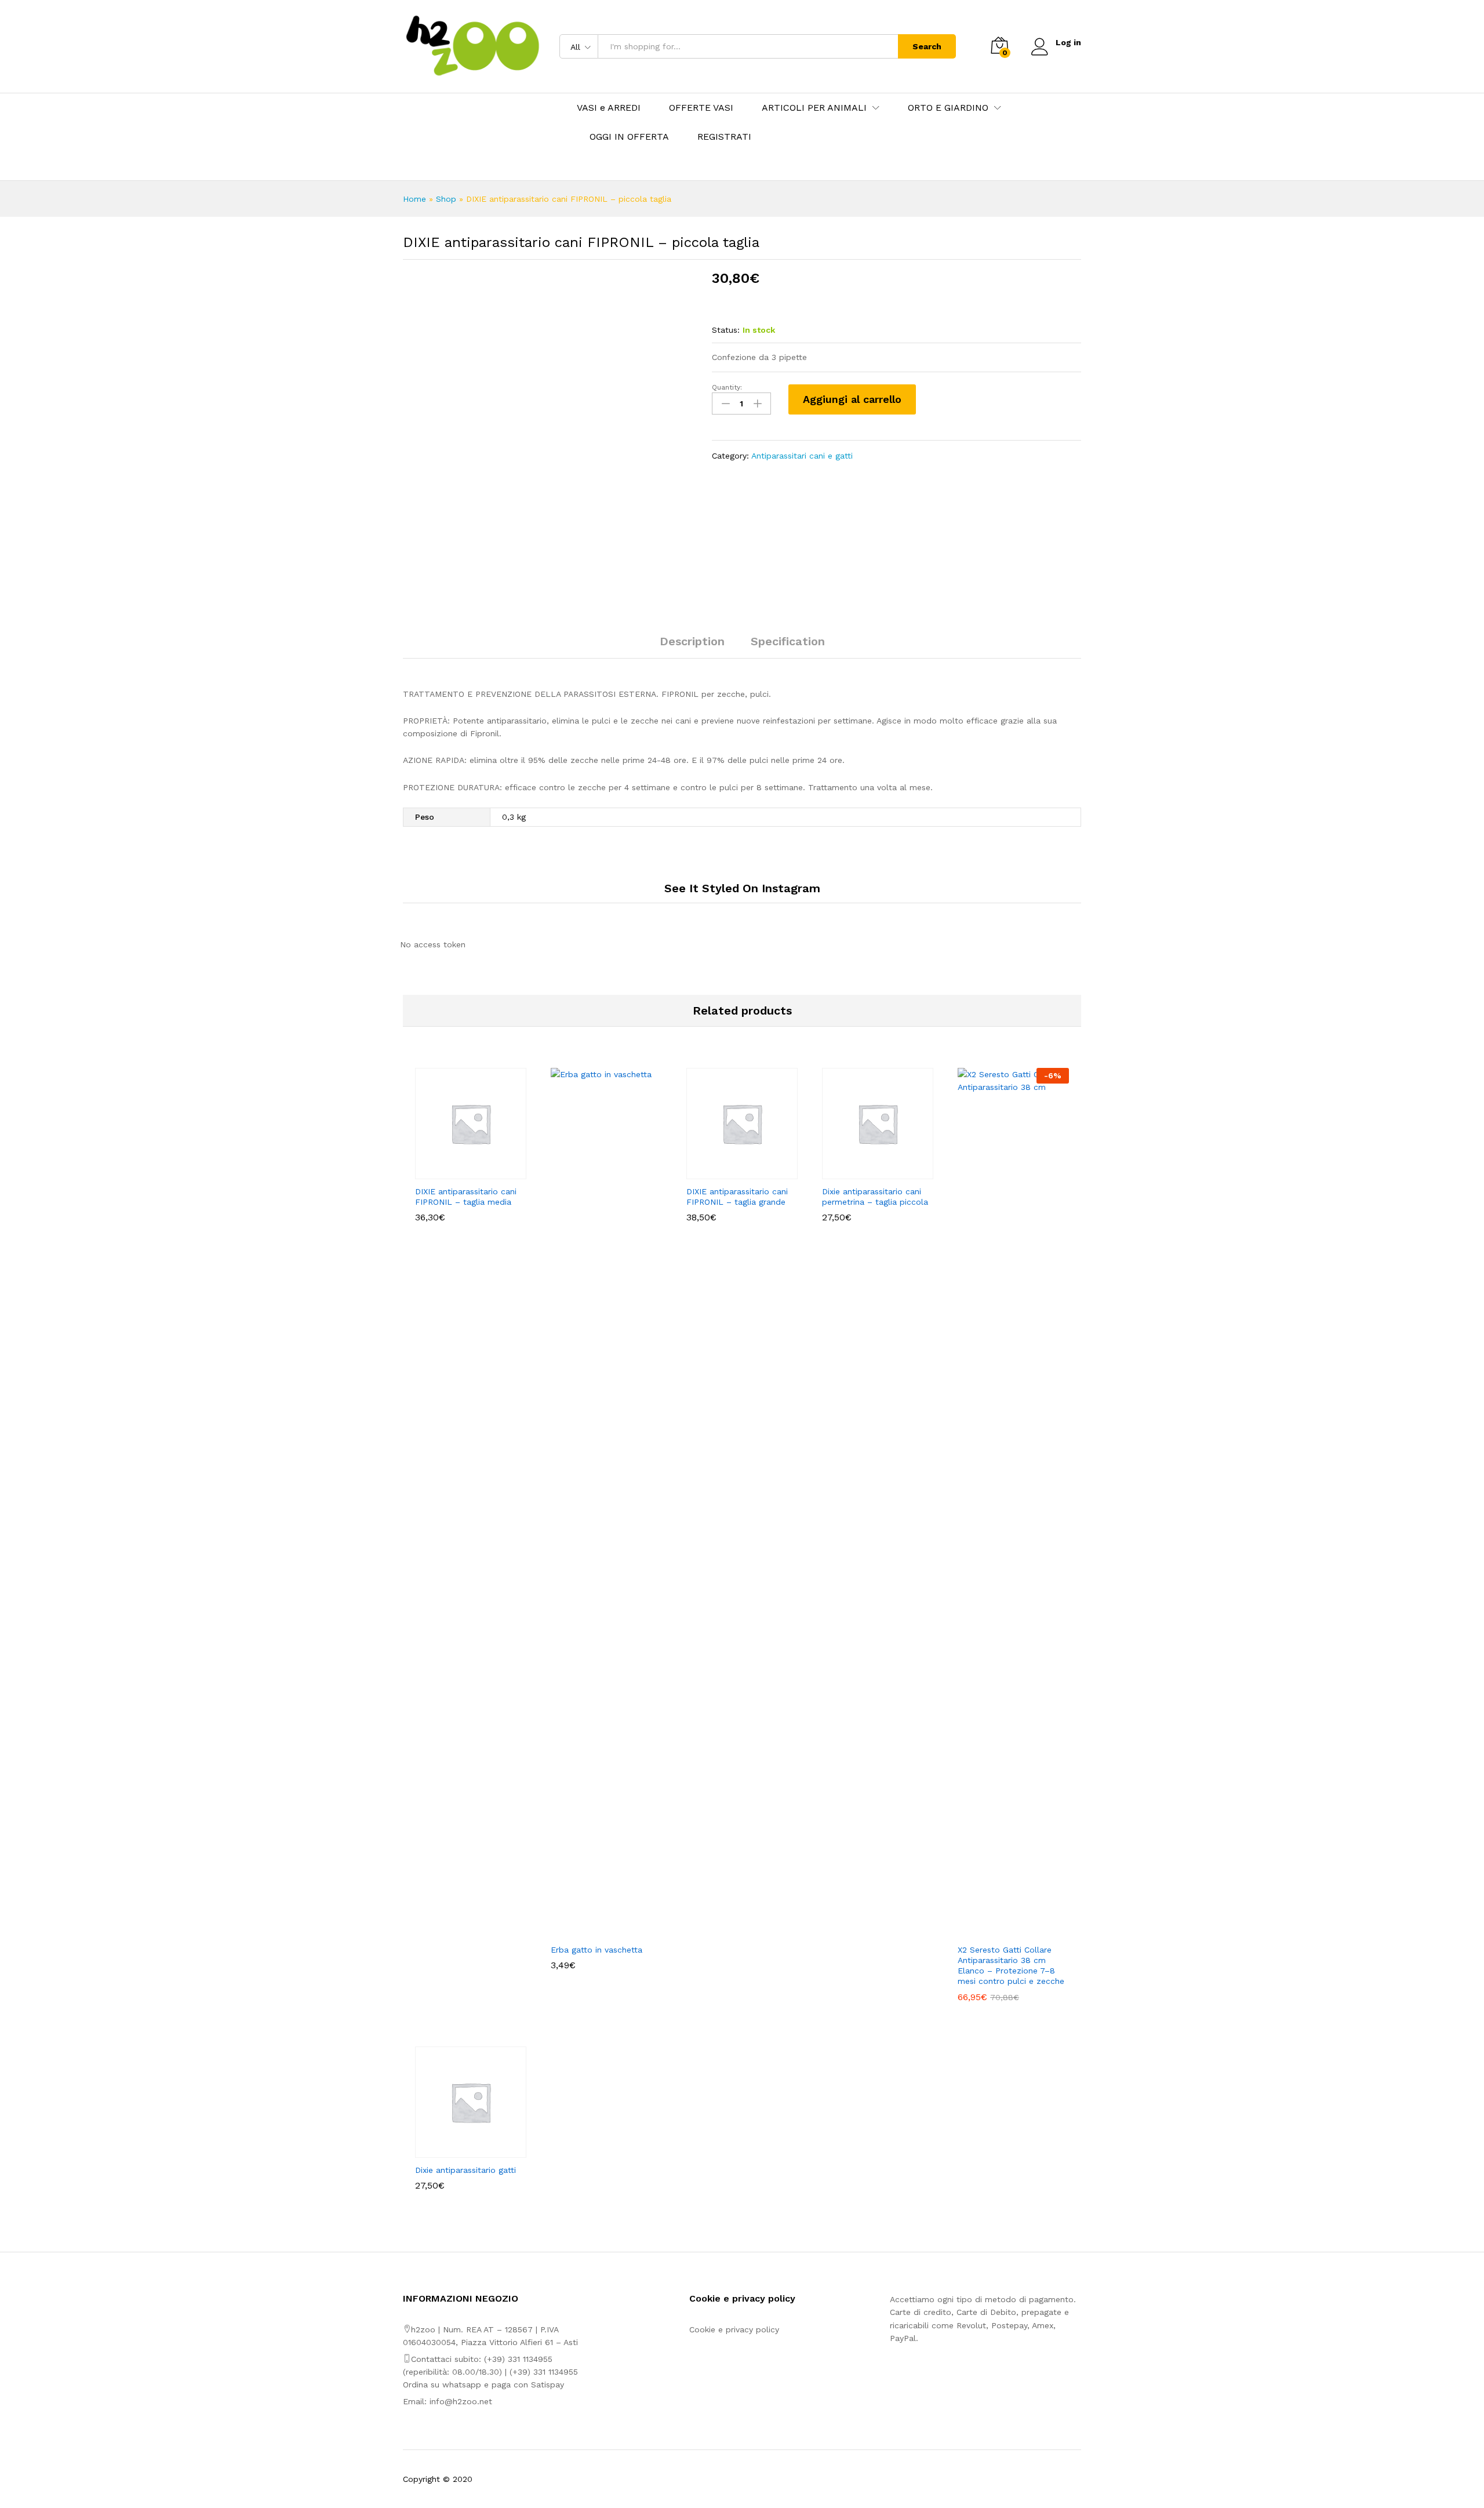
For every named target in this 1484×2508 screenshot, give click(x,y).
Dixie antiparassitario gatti (465, 2170)
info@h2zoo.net (461, 2401)
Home (414, 199)
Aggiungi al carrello (852, 399)
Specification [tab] (788, 641)
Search (927, 46)
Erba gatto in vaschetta (596, 1950)
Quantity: (727, 387)
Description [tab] (692, 641)
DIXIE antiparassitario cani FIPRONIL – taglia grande (737, 1197)
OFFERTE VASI (701, 108)
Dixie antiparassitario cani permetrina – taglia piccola (875, 1197)
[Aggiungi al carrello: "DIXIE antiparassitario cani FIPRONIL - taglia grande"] (729, 1172)
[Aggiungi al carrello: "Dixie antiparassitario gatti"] (457, 2151)
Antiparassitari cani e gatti (802, 456)
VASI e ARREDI (609, 108)
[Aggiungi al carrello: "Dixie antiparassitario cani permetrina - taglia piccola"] (864, 1172)
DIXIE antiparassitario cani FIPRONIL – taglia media (466, 1197)
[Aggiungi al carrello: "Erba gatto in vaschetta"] (593, 1931)
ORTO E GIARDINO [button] (948, 108)
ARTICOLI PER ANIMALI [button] (814, 108)
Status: (726, 330)
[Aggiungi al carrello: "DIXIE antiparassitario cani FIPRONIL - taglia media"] (457, 1172)
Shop (446, 199)
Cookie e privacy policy (734, 2329)
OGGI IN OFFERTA (629, 137)
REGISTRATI (724, 137)
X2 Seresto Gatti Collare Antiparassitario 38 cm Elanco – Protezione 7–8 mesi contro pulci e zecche (1011, 1966)
